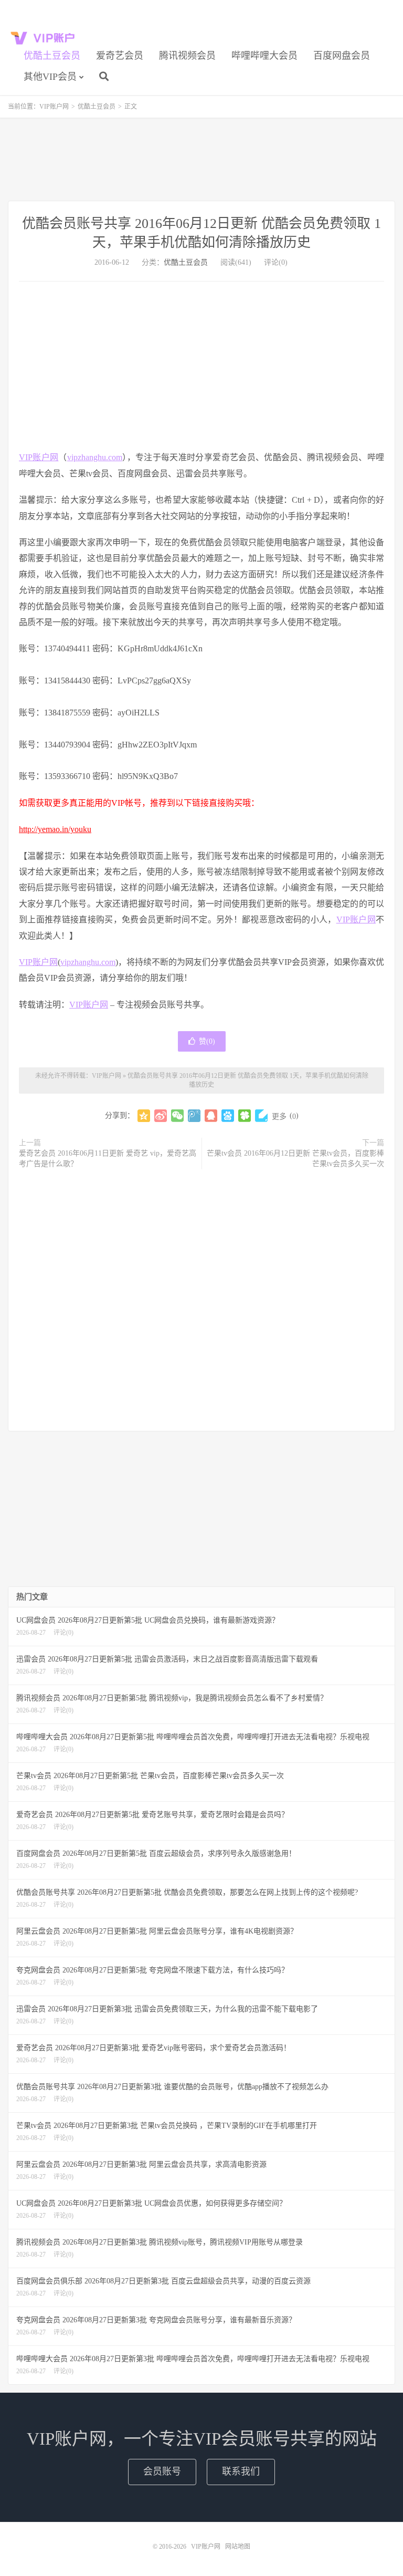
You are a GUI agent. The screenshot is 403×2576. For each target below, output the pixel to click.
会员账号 (162, 2471)
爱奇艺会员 (120, 56)
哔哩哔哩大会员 (264, 56)
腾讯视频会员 (187, 56)
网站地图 (238, 2547)
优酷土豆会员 (52, 56)
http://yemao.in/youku (55, 829)
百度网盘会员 (342, 56)
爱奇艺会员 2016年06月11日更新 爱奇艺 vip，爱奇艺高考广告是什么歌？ (108, 1159)
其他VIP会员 (50, 77)
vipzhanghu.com (95, 457)
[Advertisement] (201, 159)
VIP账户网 (45, 37)
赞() (207, 1041)
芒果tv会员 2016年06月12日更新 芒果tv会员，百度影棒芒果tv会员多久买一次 (295, 1159)
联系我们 (241, 2471)
